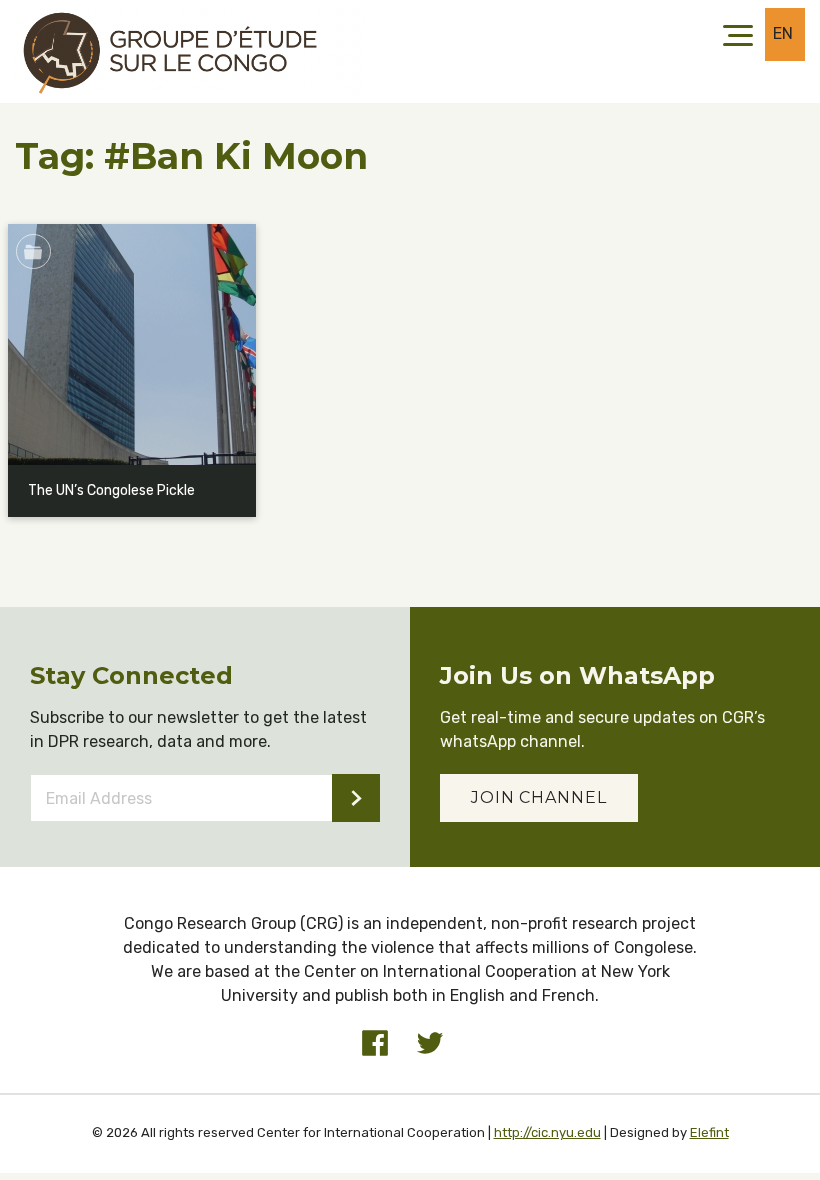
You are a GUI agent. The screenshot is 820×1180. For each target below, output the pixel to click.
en (783, 33)
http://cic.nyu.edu (547, 1132)
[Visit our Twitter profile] (430, 1043)
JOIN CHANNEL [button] (539, 797)
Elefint (709, 1132)
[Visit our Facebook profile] (375, 1043)
